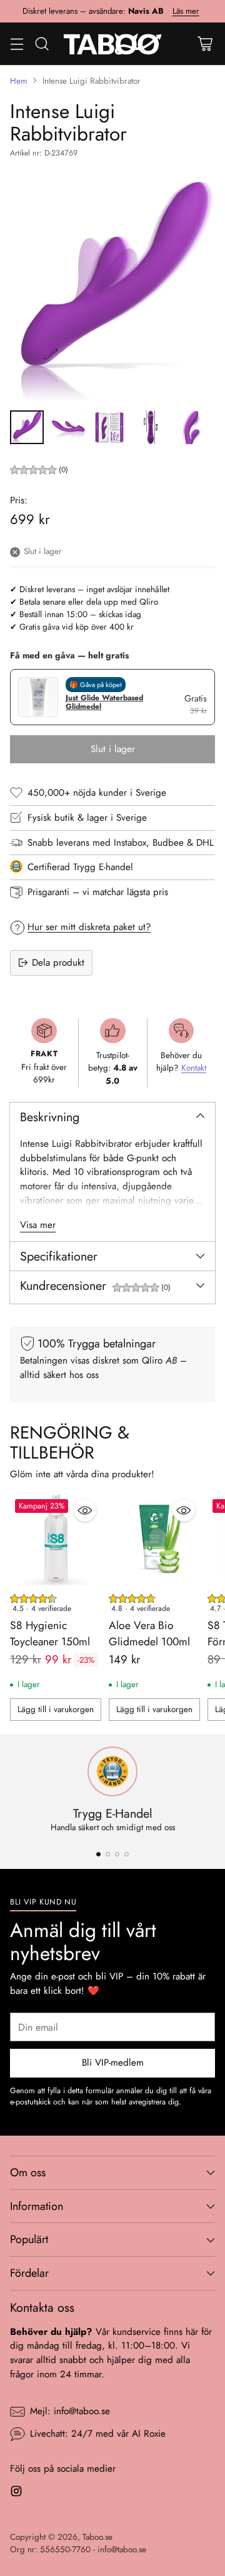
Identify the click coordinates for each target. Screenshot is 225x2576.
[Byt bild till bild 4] (151, 427)
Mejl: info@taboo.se (70, 2411)
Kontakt (194, 1068)
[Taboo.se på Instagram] (16, 2493)
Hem (19, 81)
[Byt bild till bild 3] (109, 427)
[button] (39, 471)
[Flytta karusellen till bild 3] (117, 1854)
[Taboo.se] (113, 44)
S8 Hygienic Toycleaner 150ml (50, 1633)
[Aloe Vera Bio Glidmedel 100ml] (154, 1540)
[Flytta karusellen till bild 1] (98, 1854)
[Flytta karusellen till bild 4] (127, 1854)
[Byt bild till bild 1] (27, 427)
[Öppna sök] (42, 43)
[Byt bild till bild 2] (68, 427)
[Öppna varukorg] (205, 43)
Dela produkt (58, 963)
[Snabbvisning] (85, 1510)
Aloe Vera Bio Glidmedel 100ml (149, 1633)
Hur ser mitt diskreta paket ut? (89, 927)
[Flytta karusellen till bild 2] (108, 1854)
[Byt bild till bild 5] (192, 427)
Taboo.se (97, 2537)
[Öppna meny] (17, 43)
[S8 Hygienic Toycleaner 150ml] (56, 1540)
